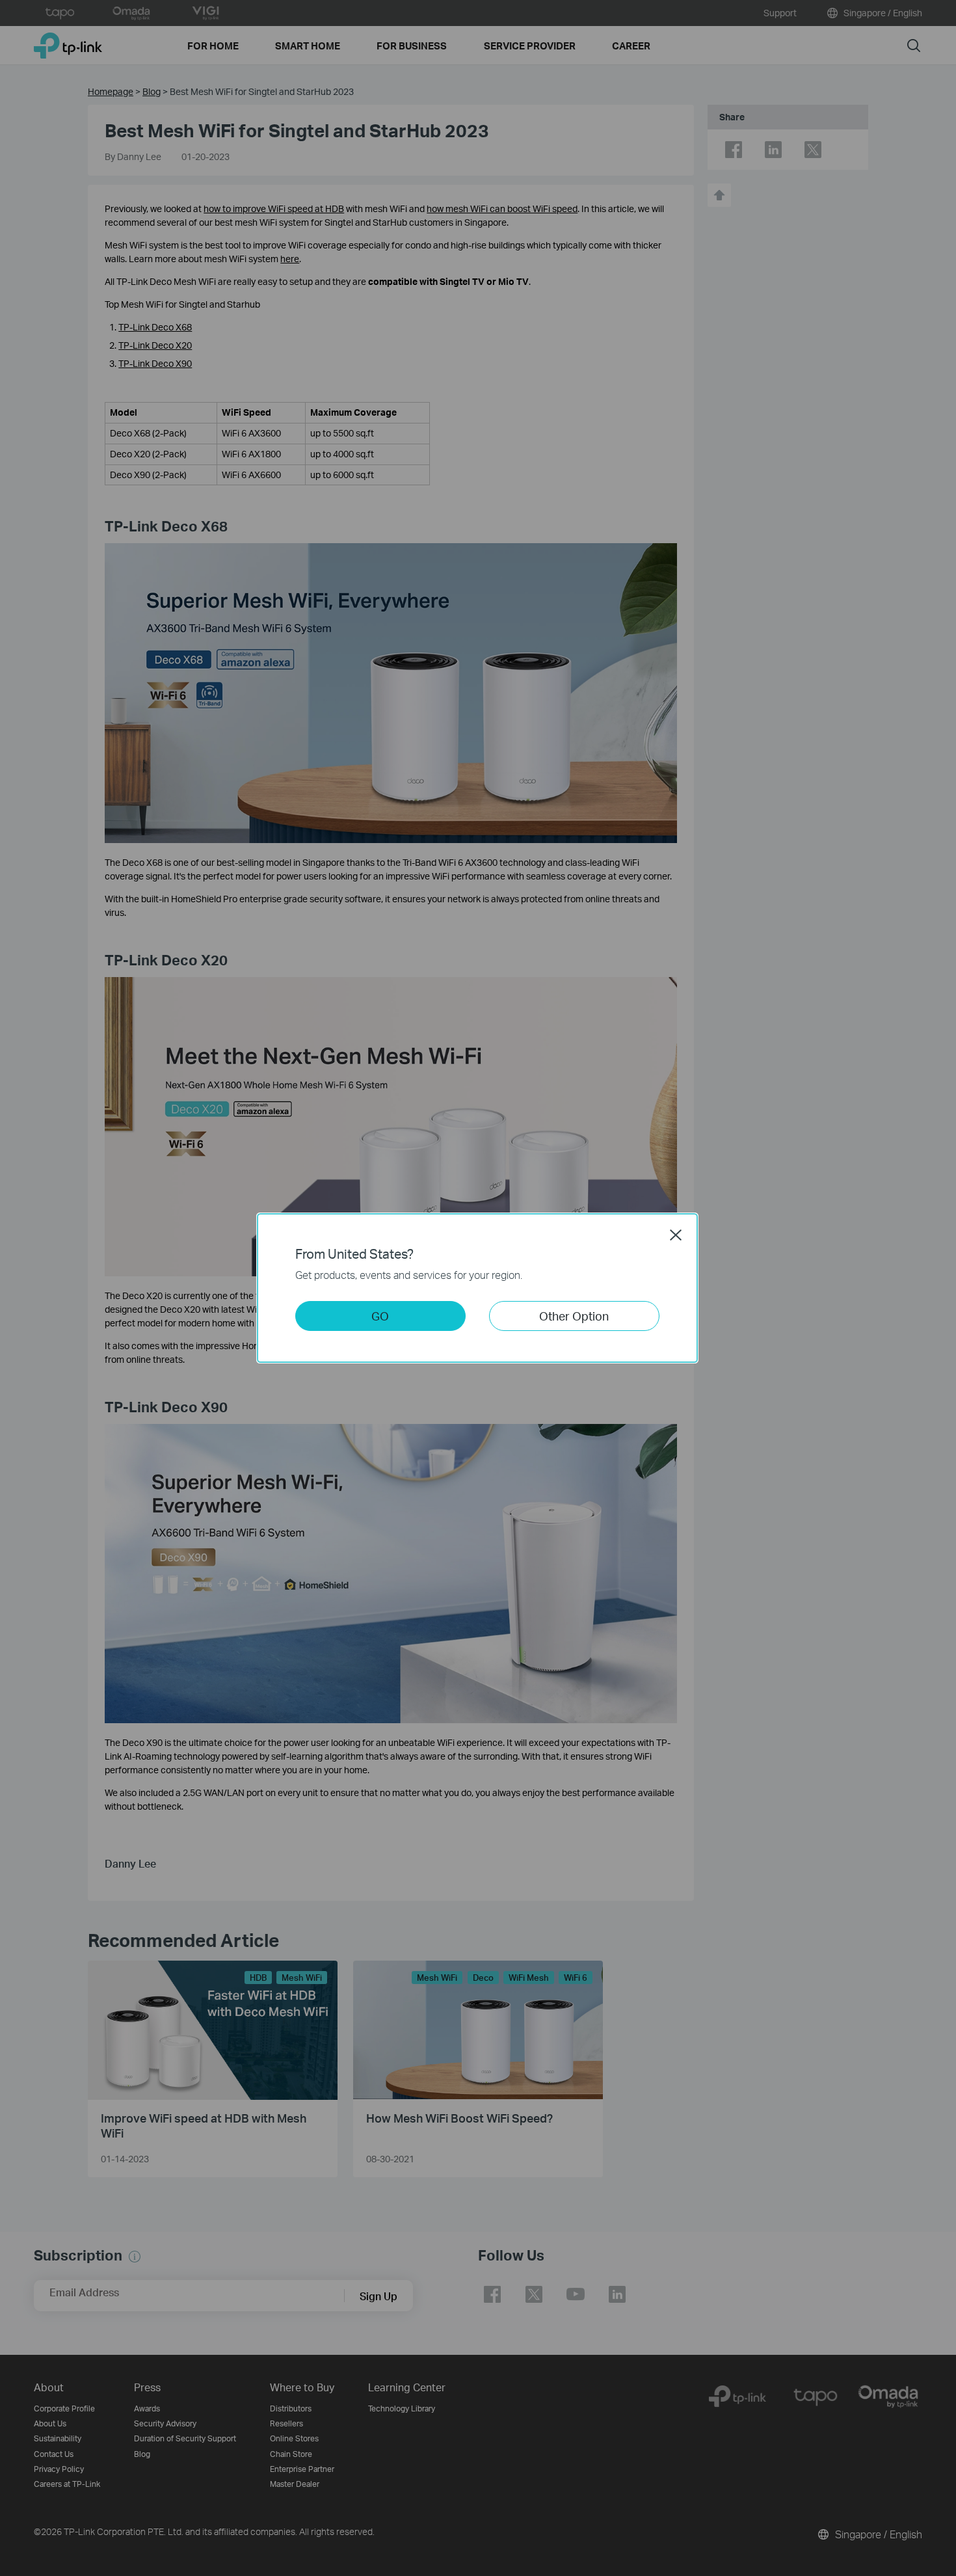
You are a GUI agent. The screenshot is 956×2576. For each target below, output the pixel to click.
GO (380, 1316)
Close (676, 1235)
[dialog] (478, 1288)
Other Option (574, 1316)
